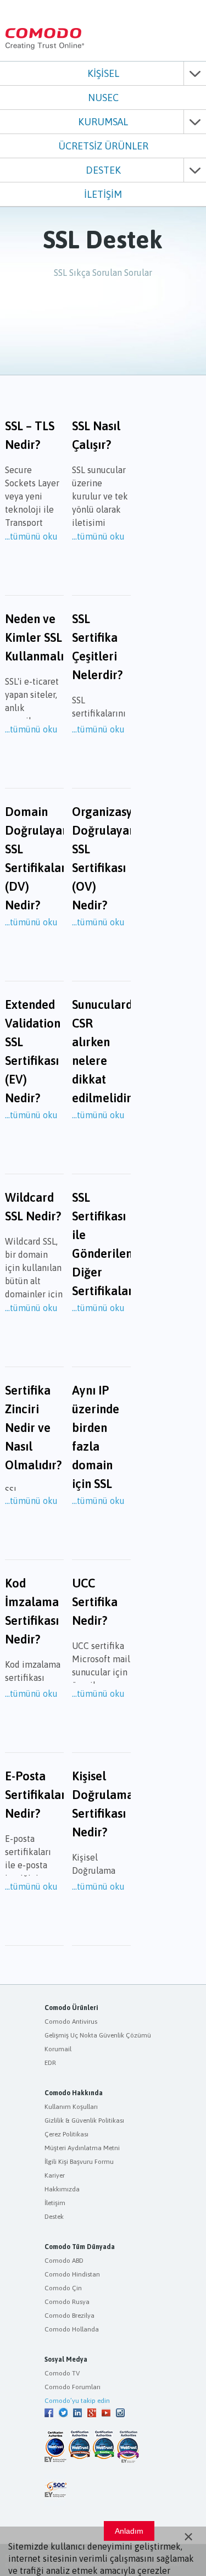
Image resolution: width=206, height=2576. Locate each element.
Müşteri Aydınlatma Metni (82, 2148)
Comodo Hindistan (72, 2274)
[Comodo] (45, 47)
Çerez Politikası (66, 2134)
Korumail (58, 2049)
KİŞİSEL (103, 73)
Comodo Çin (63, 2288)
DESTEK (103, 170)
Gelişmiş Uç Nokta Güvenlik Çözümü (98, 2035)
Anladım (129, 2531)
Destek (54, 2217)
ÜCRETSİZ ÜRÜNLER (103, 146)
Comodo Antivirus (71, 2022)
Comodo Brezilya (69, 2316)
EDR (50, 2063)
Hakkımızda (62, 2189)
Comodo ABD (64, 2261)
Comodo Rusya (67, 2302)
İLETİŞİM (103, 194)
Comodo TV (62, 2373)
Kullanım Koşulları (71, 2107)
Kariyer (55, 2175)
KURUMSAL (103, 122)
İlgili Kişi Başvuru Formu (79, 2162)
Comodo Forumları (73, 2387)
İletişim (55, 2203)
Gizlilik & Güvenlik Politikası (84, 2120)
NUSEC (103, 98)
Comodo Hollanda (72, 2329)
